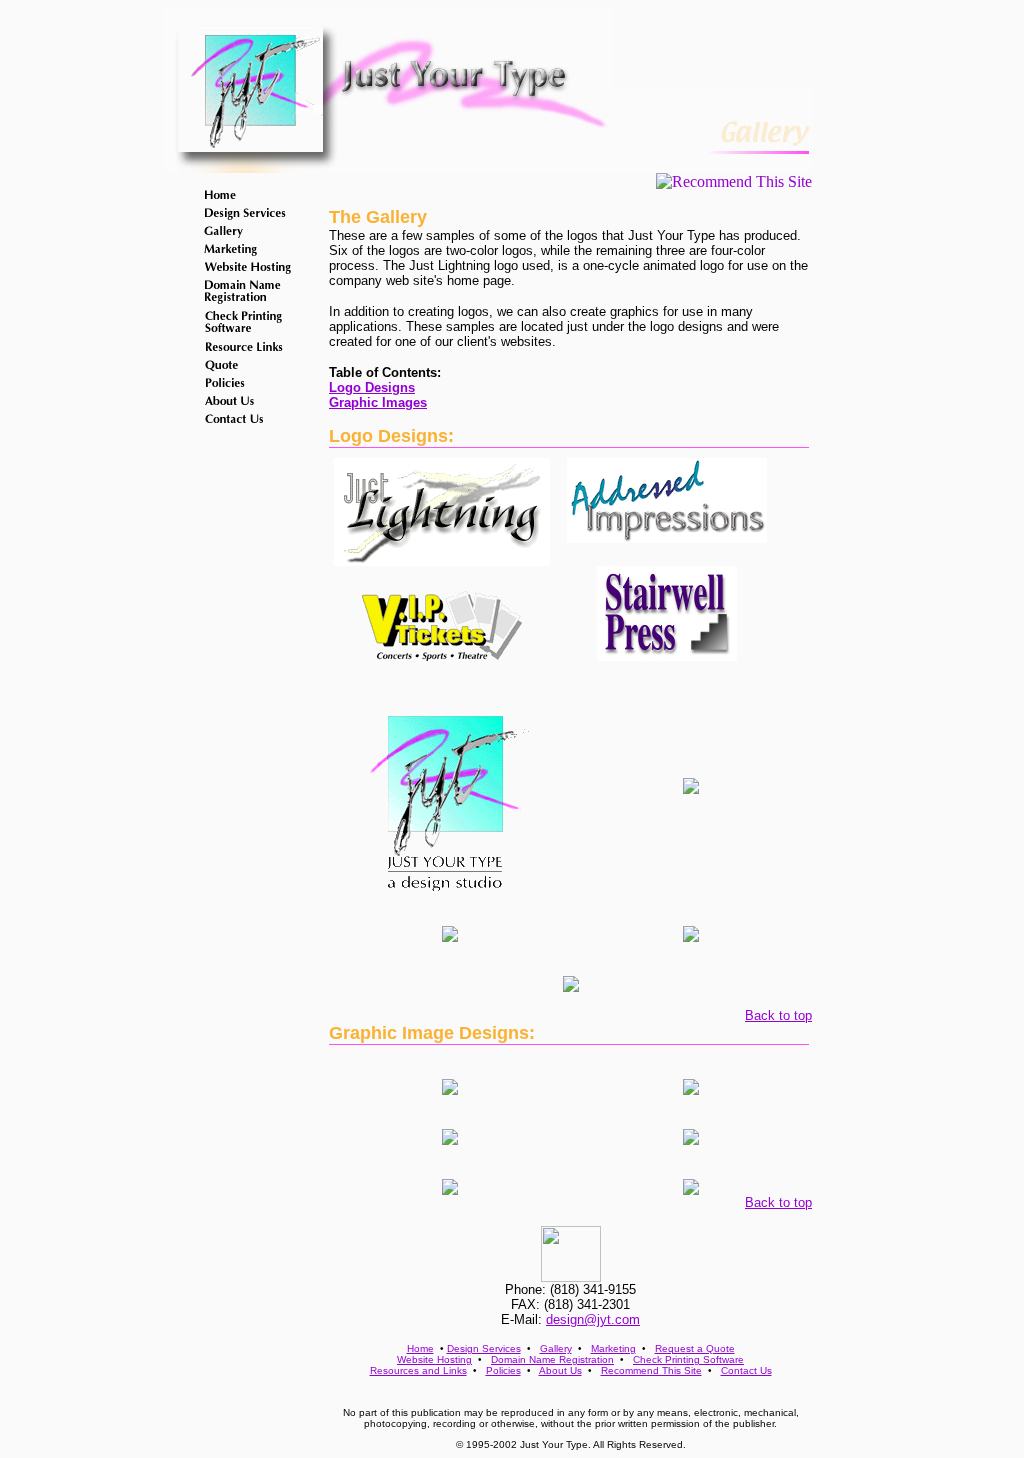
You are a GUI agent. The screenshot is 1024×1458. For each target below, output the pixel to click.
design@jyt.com (593, 1319)
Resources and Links (418, 1370)
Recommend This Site (651, 1370)
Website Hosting (434, 1359)
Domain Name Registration (552, 1359)
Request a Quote (695, 1348)
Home (420, 1348)
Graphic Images (378, 402)
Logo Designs (372, 387)
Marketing (613, 1348)
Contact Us (746, 1370)
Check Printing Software (688, 1359)
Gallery (556, 1348)
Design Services (484, 1348)
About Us (560, 1370)
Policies (503, 1370)
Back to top (778, 1015)
